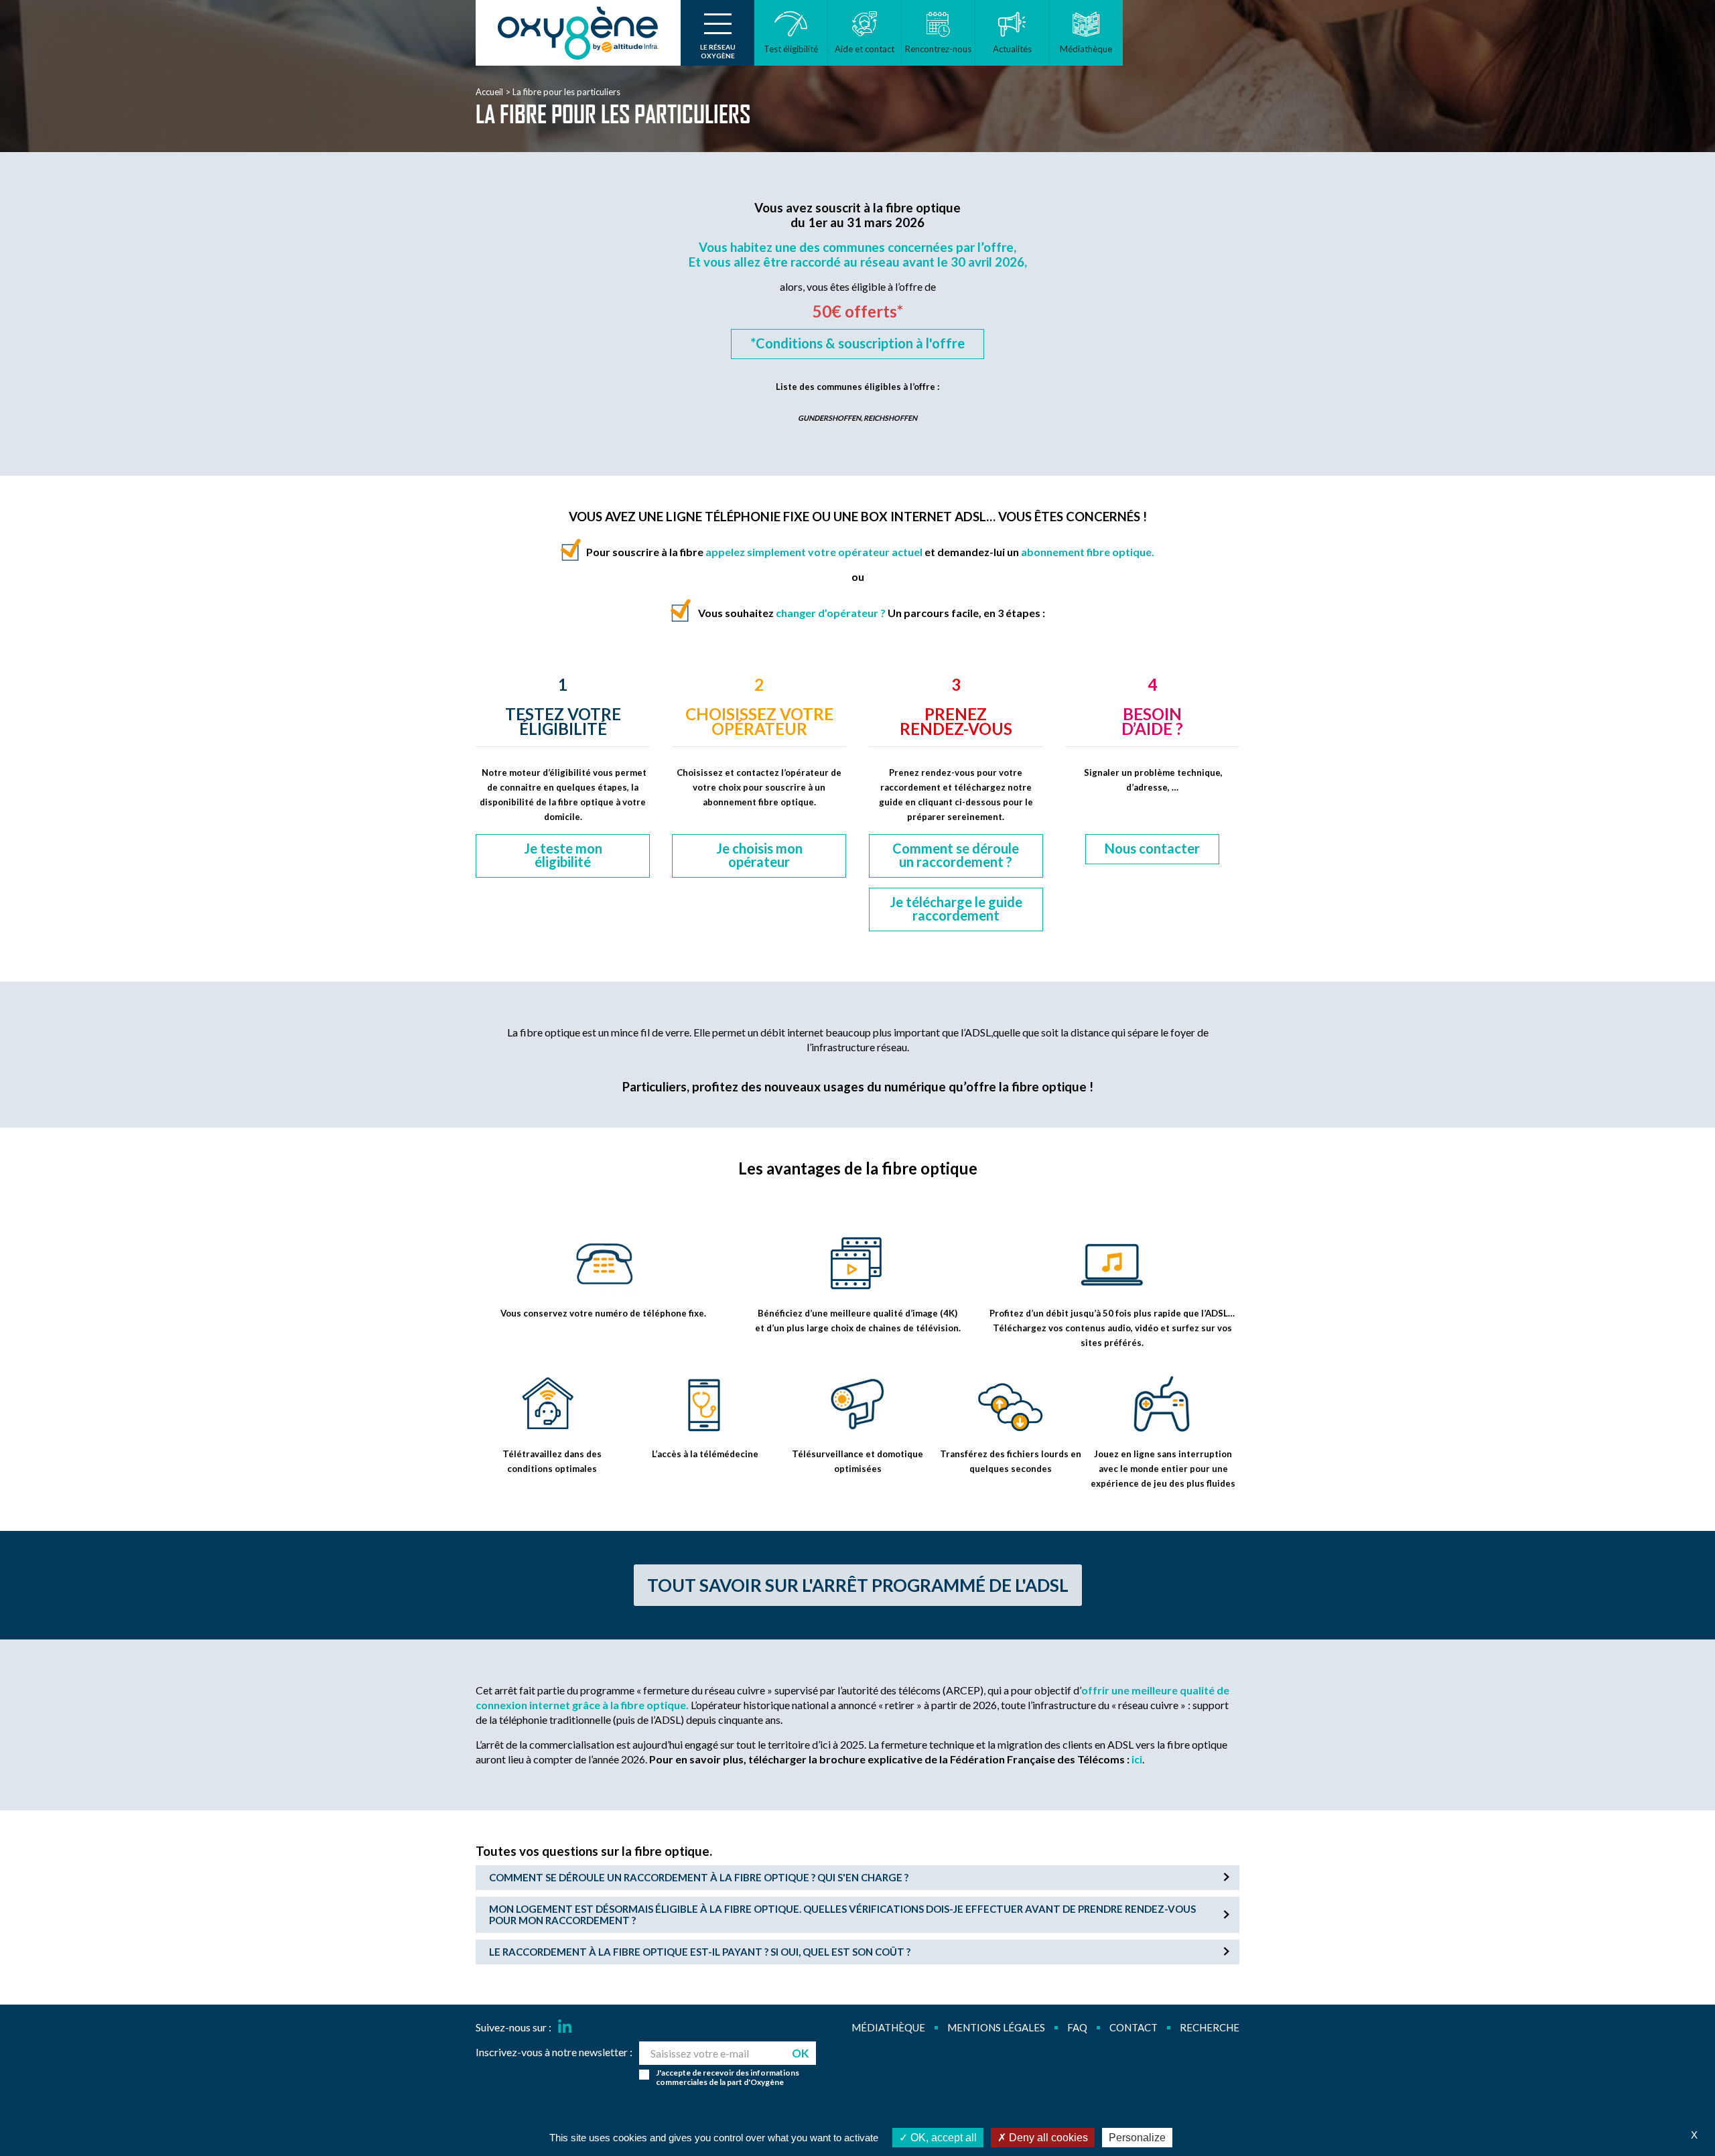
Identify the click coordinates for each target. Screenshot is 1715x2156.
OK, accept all (942, 2138)
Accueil (489, 92)
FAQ (1077, 2027)
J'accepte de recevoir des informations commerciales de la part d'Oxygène (728, 2078)
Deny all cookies (1047, 2138)
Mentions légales (996, 2027)
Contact (1134, 2027)
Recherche (1210, 2027)
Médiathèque (888, 2027)
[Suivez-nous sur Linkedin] (565, 2027)
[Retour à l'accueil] (578, 33)
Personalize (1137, 2138)
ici (1137, 1759)
